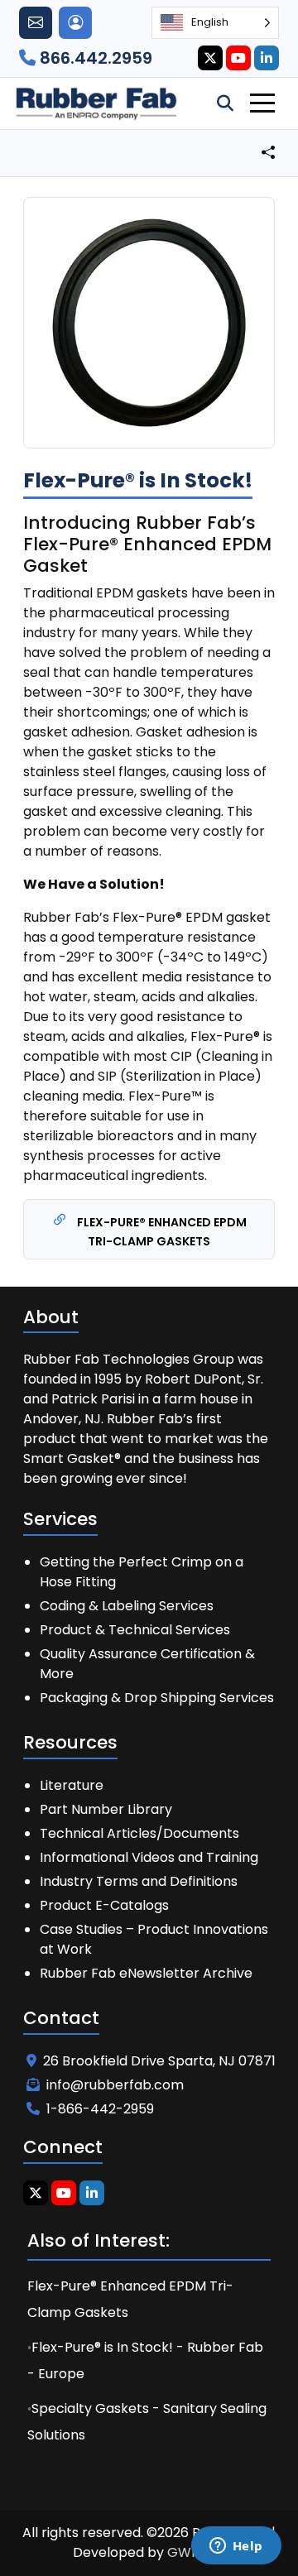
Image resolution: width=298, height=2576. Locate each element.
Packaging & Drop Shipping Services (157, 1698)
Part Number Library (106, 1809)
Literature (72, 1785)
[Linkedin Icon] (267, 58)
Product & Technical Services (135, 1630)
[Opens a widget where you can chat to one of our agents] (236, 2547)
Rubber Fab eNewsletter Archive (146, 1973)
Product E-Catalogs (104, 1905)
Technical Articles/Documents (139, 1833)
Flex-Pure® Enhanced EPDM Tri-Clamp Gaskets (161, 1232)
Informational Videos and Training (149, 1857)
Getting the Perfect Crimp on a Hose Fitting (142, 1572)
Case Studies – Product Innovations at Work (154, 1939)
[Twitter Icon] (210, 58)
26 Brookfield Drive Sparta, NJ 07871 (159, 2061)
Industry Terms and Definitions (139, 1881)
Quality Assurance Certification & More (147, 1664)
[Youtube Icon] (238, 58)
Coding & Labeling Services (127, 1606)
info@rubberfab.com (115, 2085)
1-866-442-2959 (100, 2109)
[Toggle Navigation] (262, 103)
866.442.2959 (94, 58)
